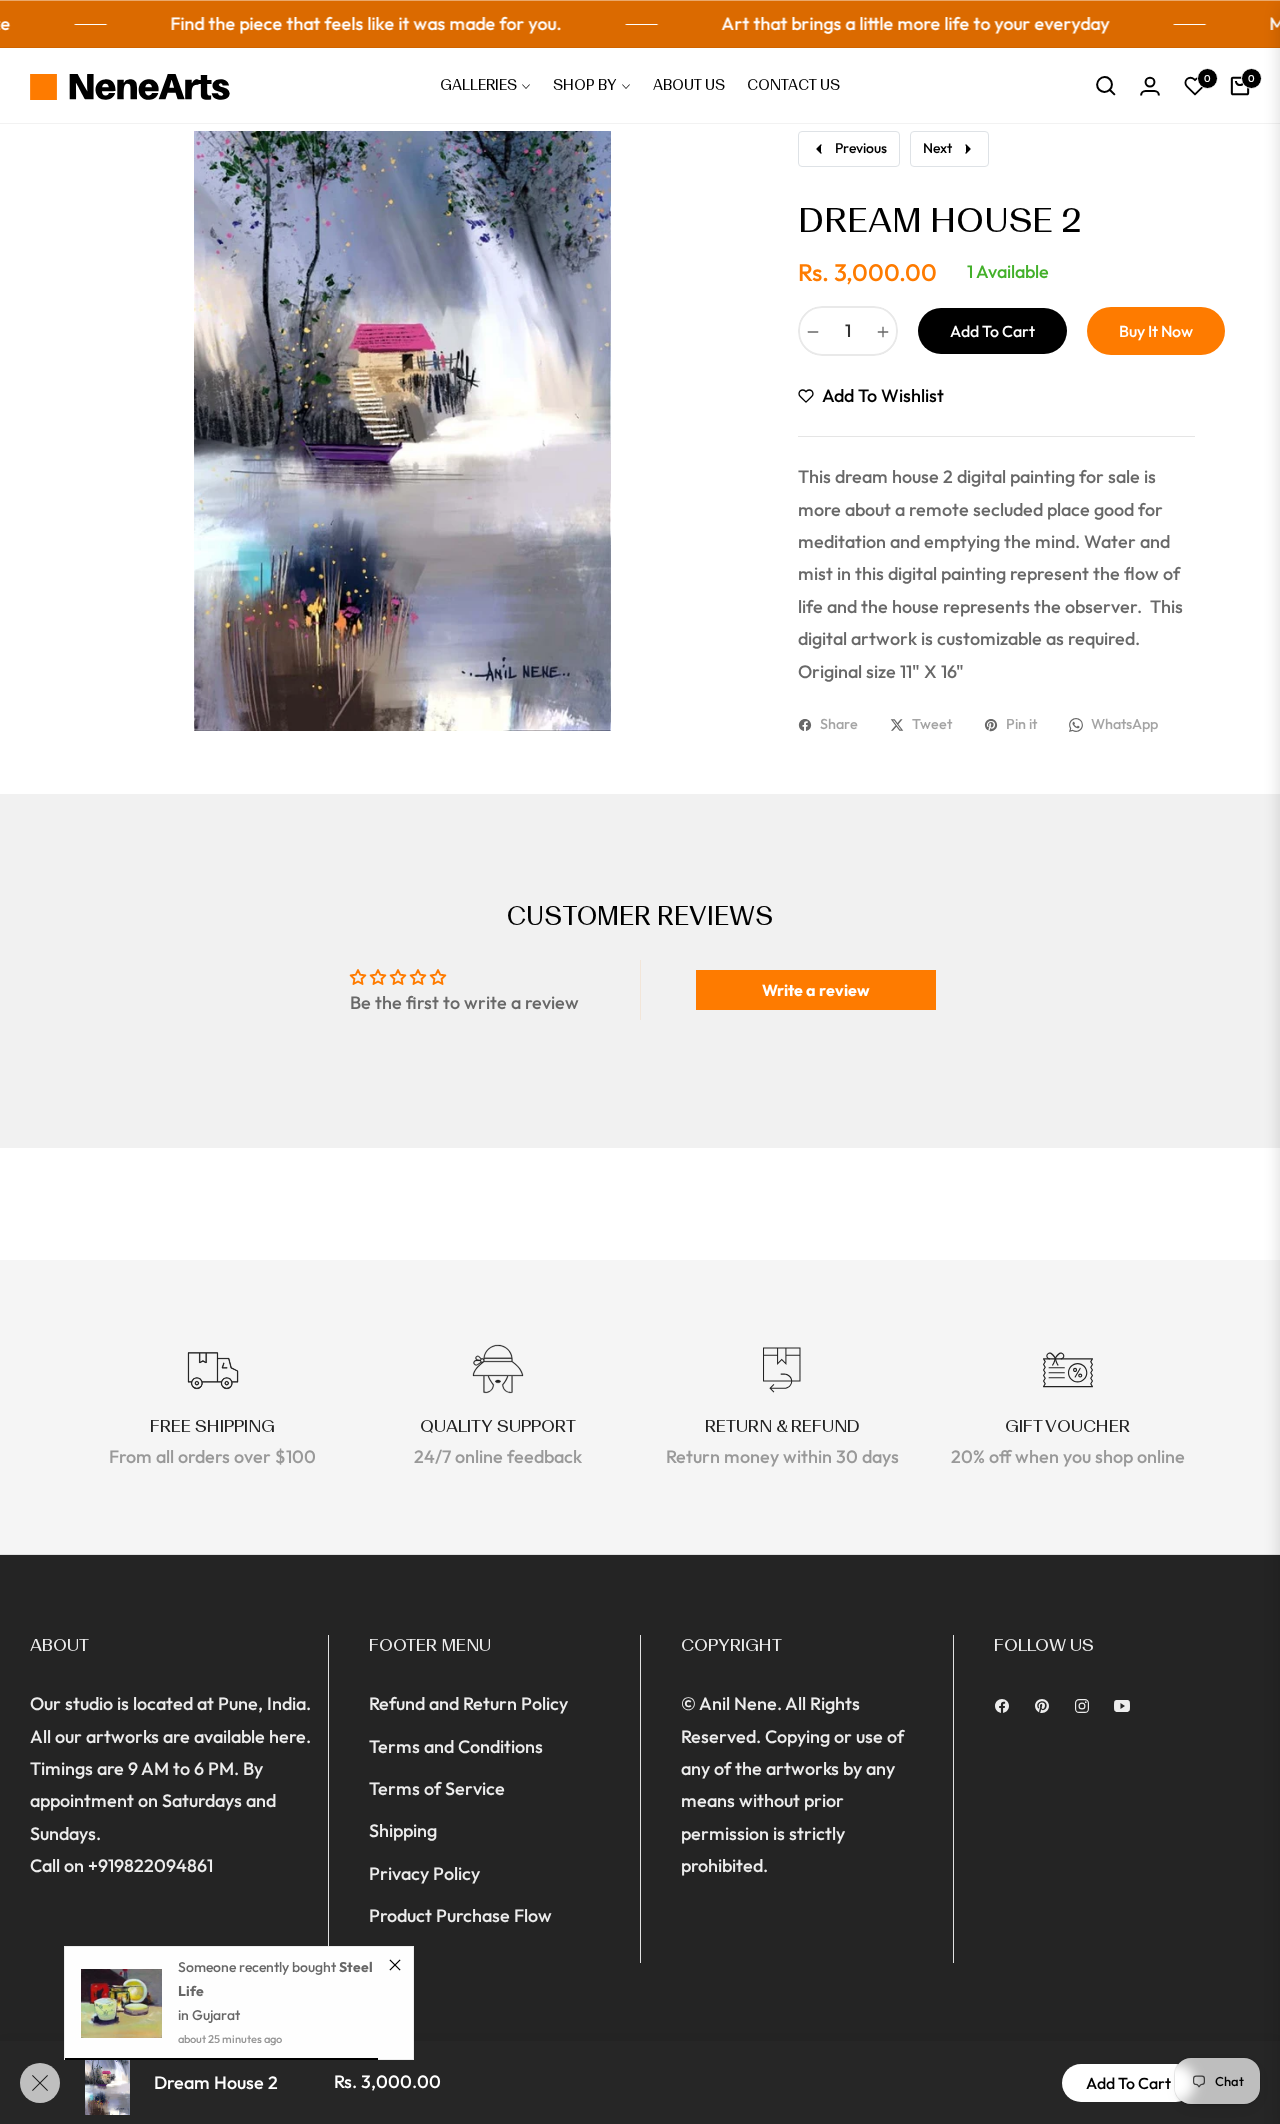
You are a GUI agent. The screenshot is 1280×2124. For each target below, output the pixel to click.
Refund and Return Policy (468, 1703)
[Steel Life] (121, 2003)
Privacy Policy (424, 1873)
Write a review (816, 990)
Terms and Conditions (456, 1746)
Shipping (403, 1830)
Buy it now (1156, 331)
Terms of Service (437, 1788)
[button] (1106, 86)
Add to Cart (1128, 2083)
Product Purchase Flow (460, 1915)
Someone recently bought (258, 1967)
